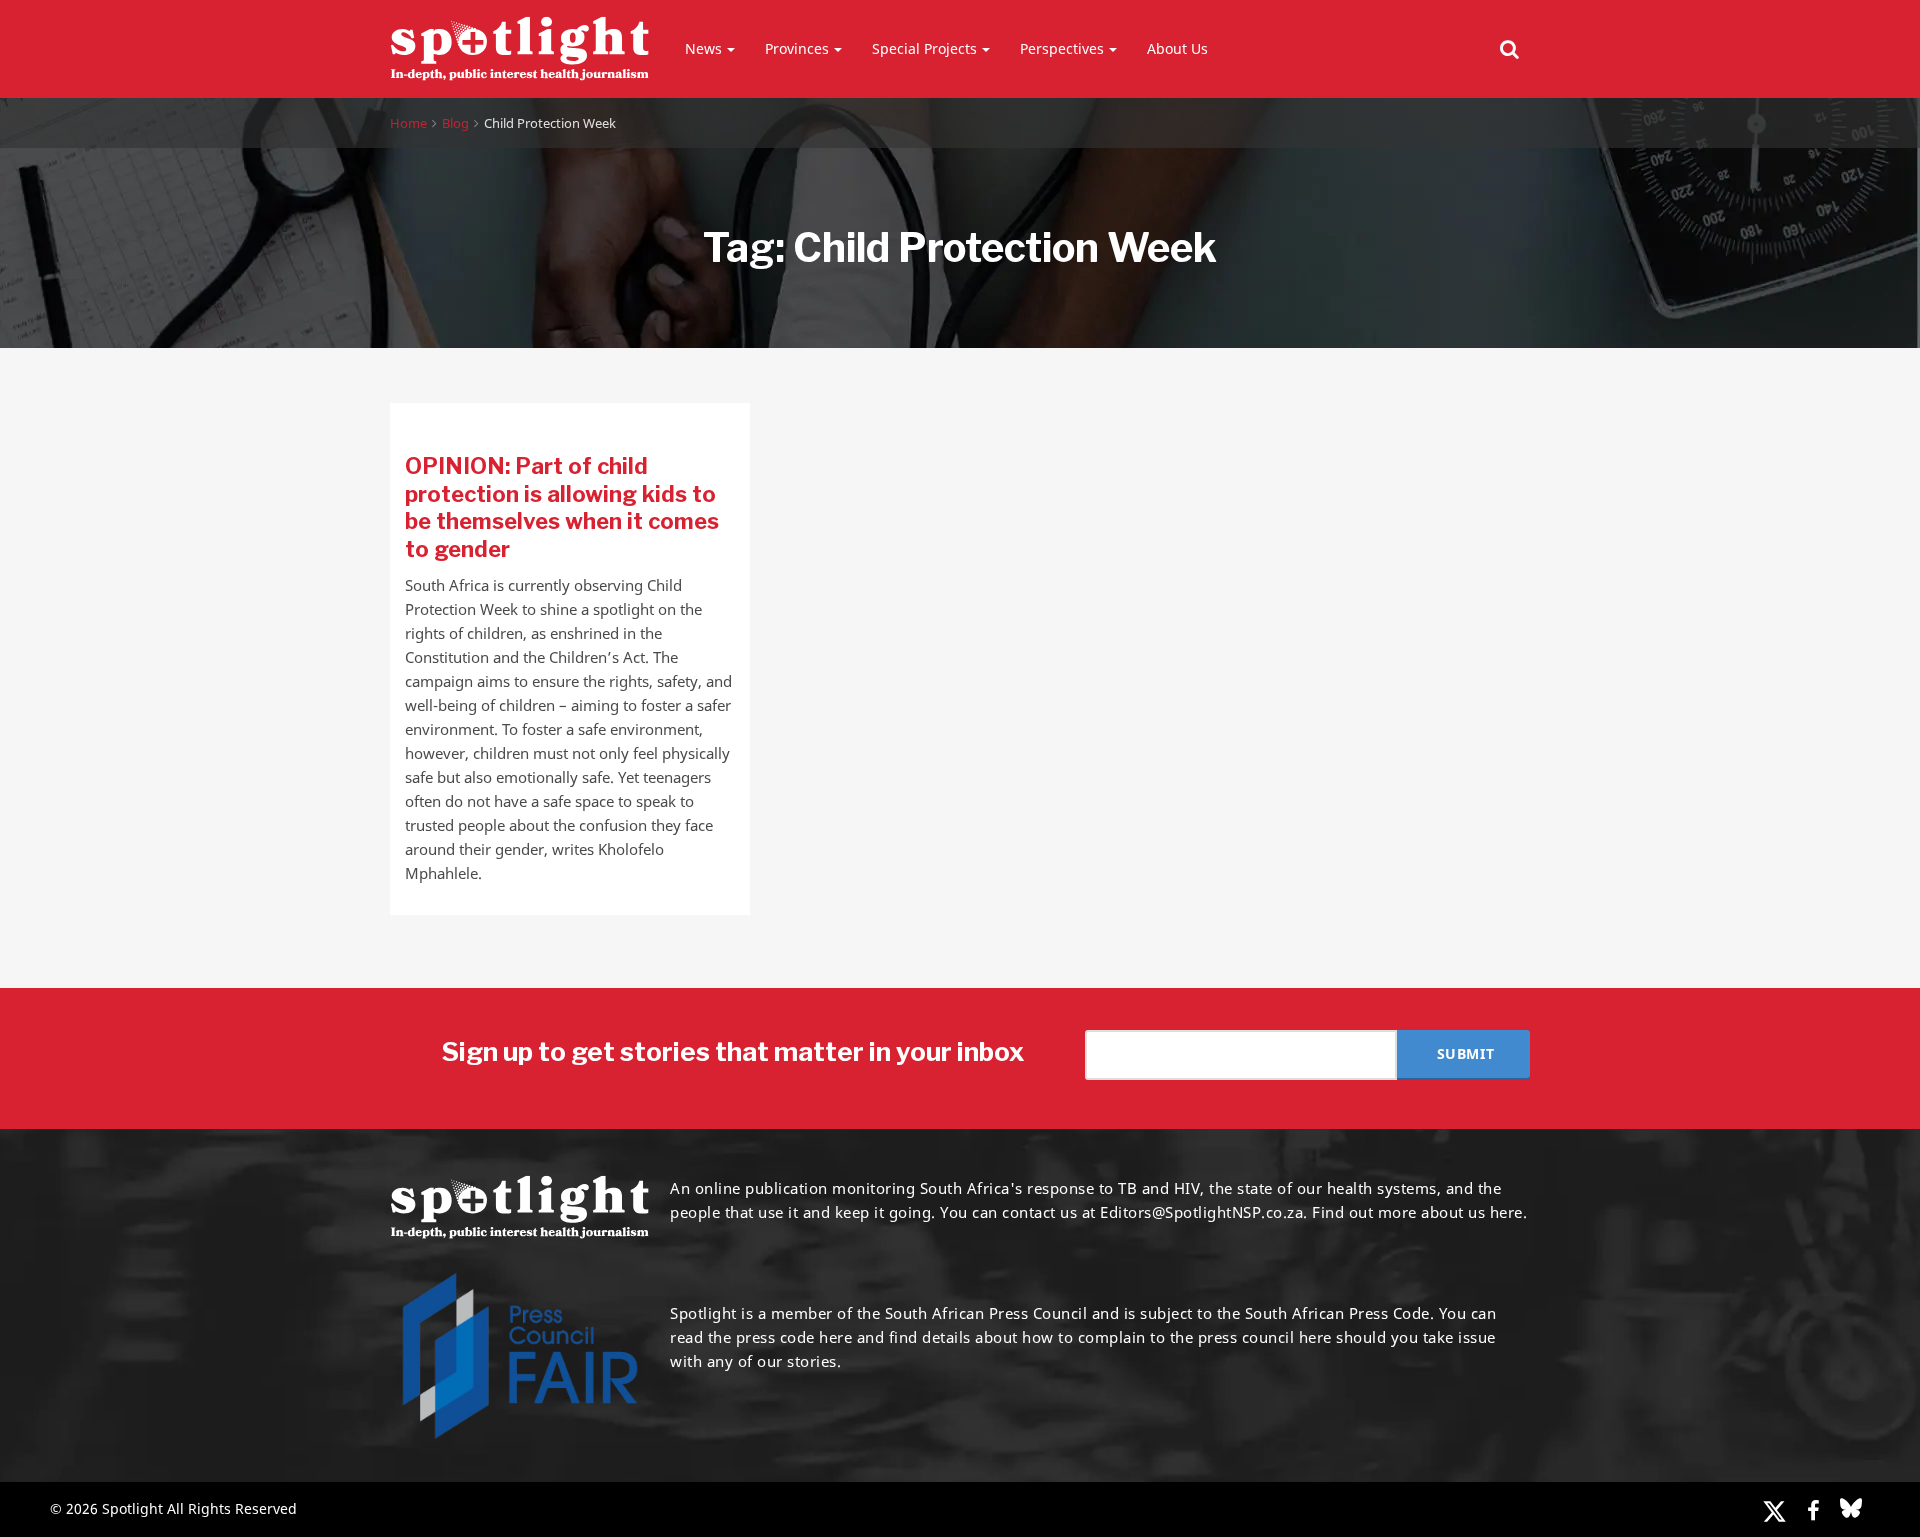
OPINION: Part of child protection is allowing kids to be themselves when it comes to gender (562, 507)
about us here (1472, 1212)
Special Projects (924, 48)
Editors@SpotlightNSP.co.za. (1204, 1212)
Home (408, 123)
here (835, 1337)
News (703, 48)
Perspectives (1062, 48)
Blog (455, 123)
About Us (1177, 48)
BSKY (1851, 1508)
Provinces (797, 48)
